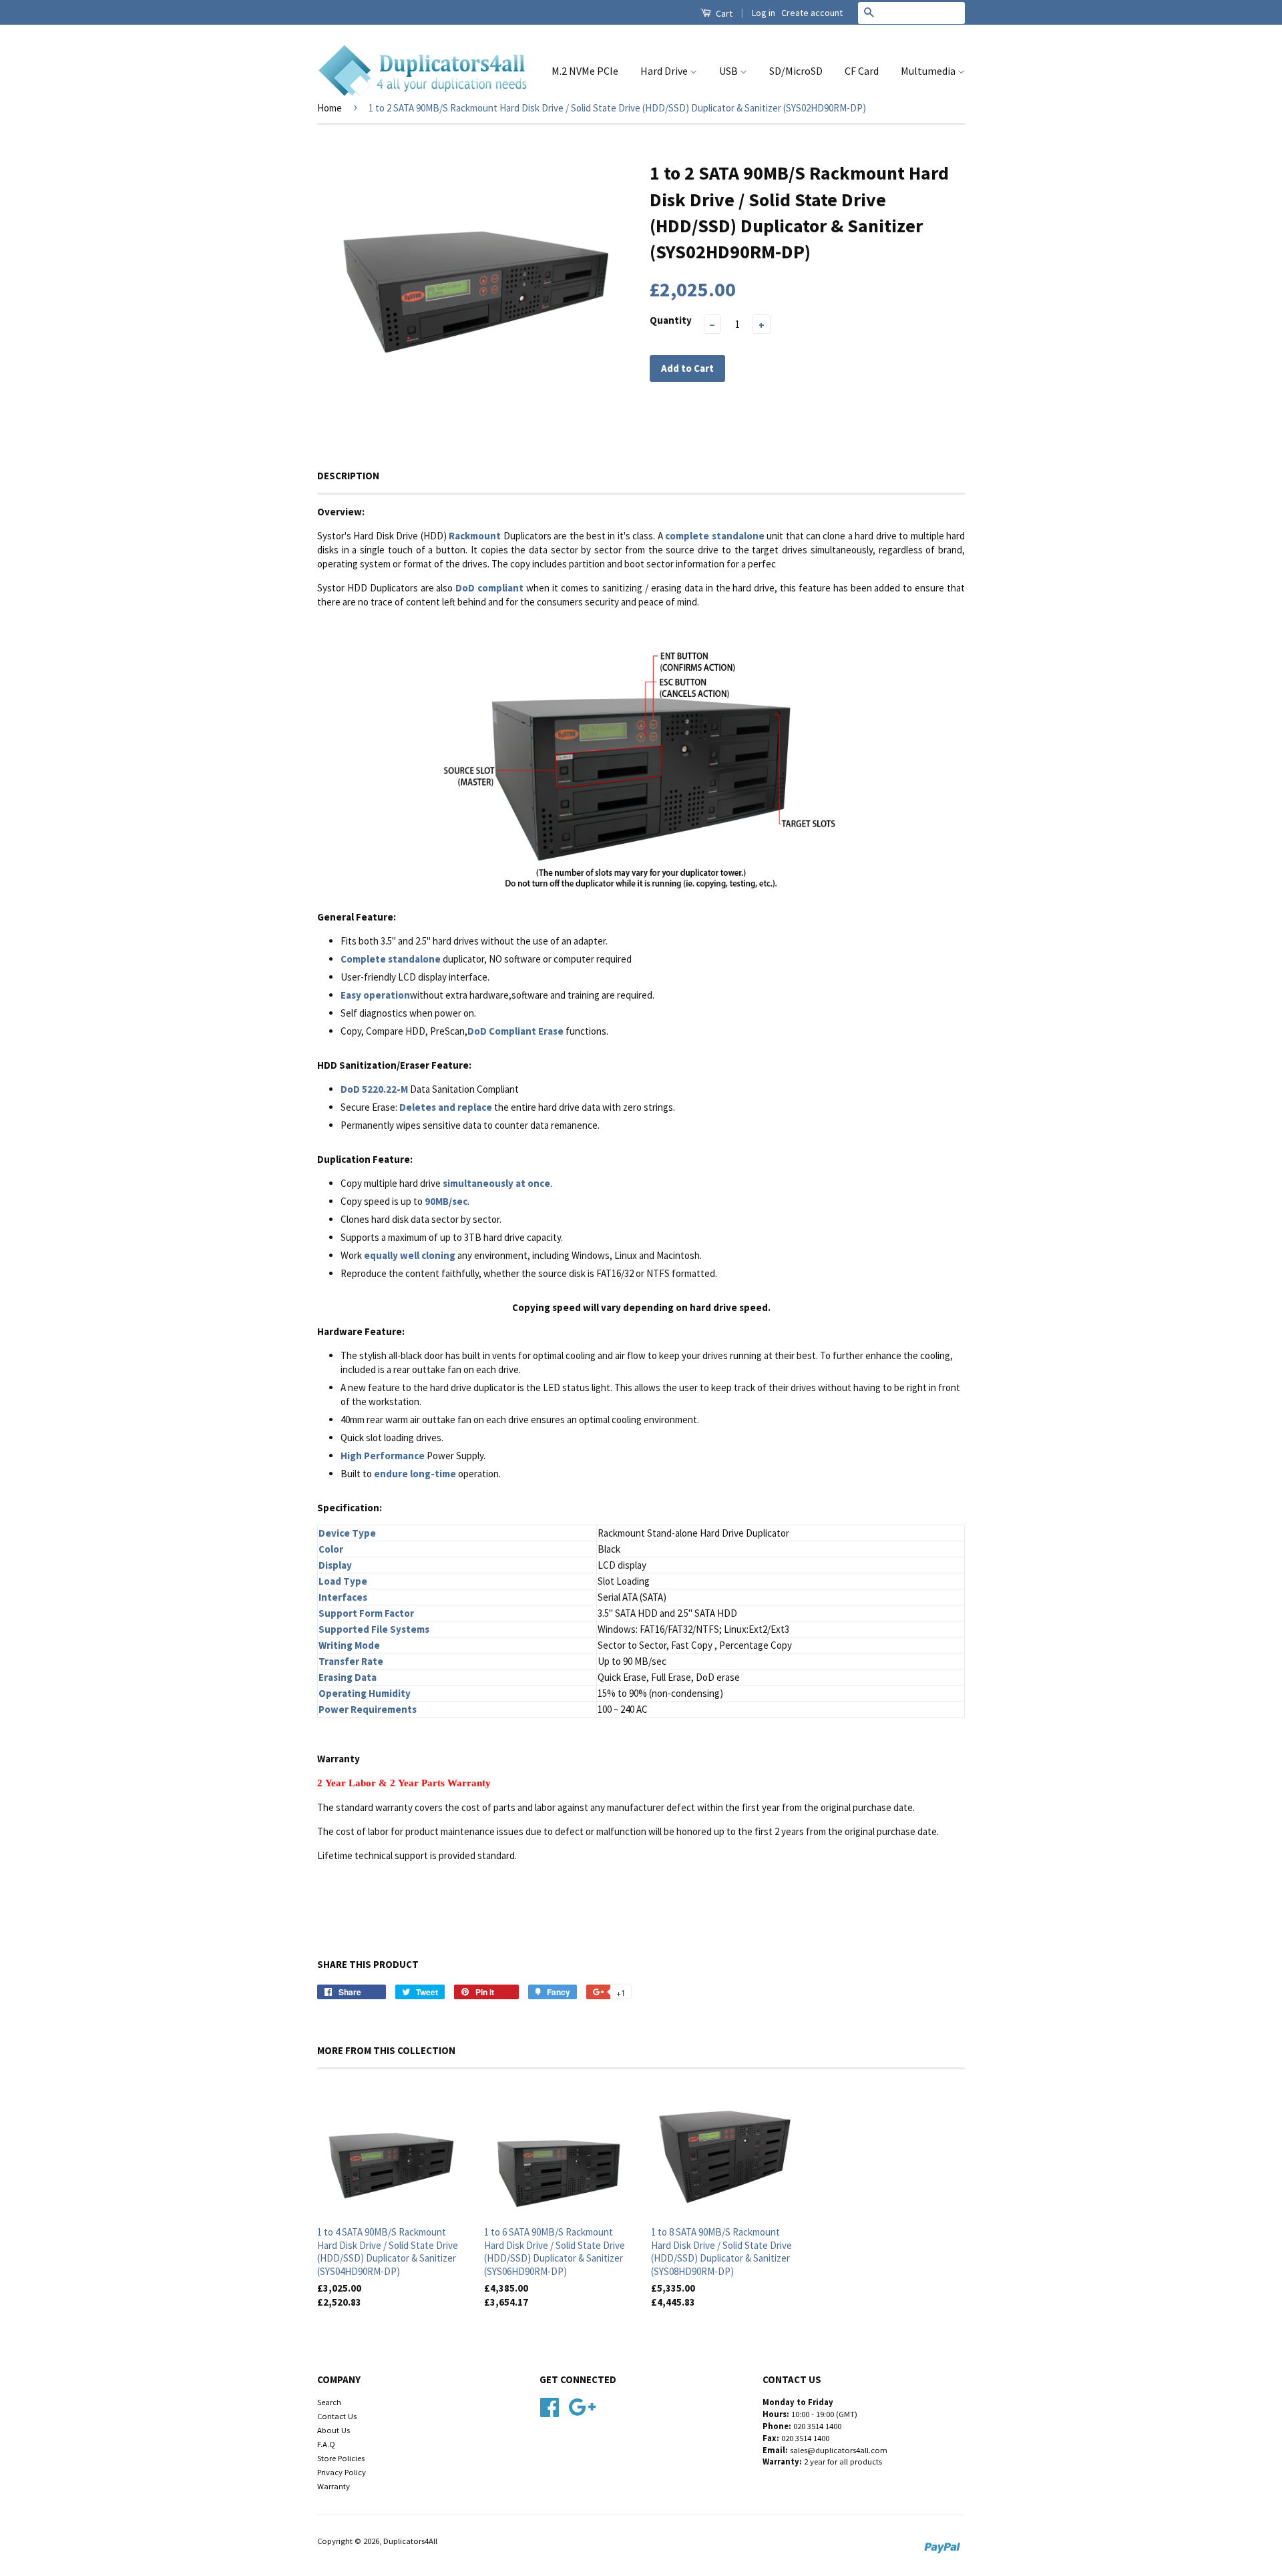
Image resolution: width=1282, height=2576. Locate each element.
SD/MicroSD (796, 71)
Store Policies (341, 2458)
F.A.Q (326, 2444)
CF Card (862, 71)
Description (348, 476)
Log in (764, 13)
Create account (812, 13)
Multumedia (929, 71)
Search (329, 2402)
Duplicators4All (410, 2541)
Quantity (671, 320)
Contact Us (337, 2416)
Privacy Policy (342, 2472)
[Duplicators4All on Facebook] (550, 2405)
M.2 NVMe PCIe (585, 71)
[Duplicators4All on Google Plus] (582, 2405)
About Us (334, 2430)
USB (729, 71)
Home (330, 108)
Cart (723, 13)
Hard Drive (665, 71)
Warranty (334, 2486)
